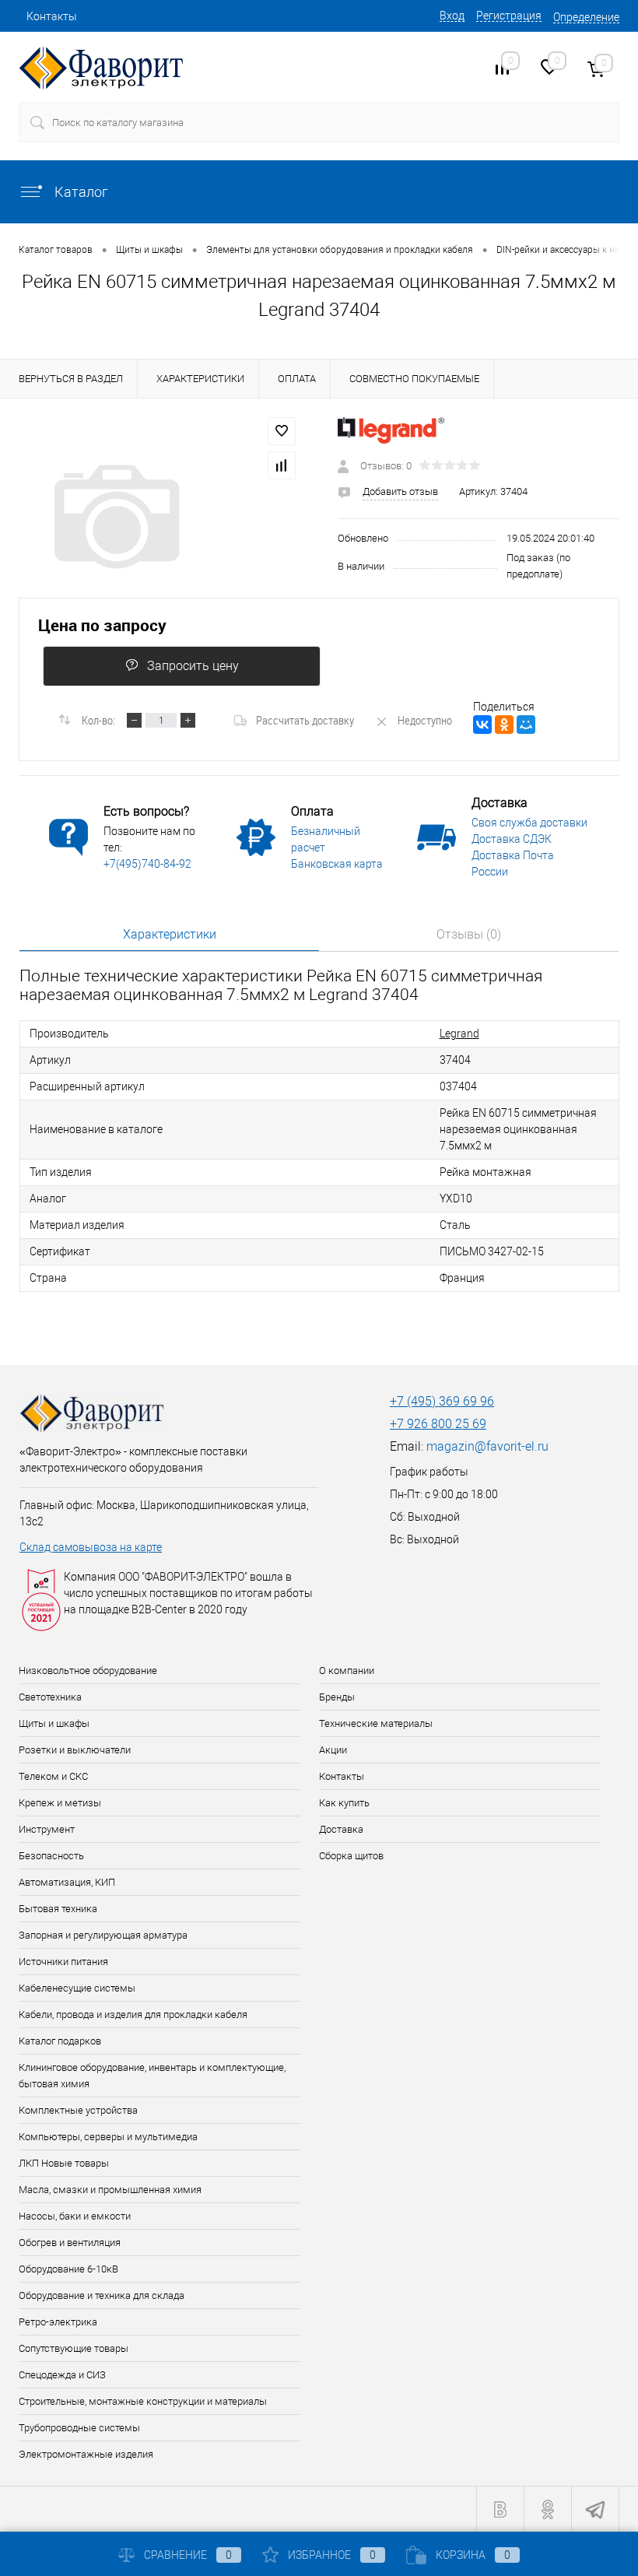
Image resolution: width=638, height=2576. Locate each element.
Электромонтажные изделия (86, 2454)
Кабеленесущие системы (77, 1988)
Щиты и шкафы (54, 1723)
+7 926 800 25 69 (438, 1424)
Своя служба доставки (529, 823)
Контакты (52, 16)
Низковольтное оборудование (88, 1671)
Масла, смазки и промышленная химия (110, 2190)
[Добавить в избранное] (282, 431)
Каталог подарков (60, 2041)
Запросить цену (193, 666)
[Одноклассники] (504, 725)
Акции (333, 1750)
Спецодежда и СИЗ (62, 2375)
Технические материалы (376, 1723)
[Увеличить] (159, 517)
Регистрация (509, 16)
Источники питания (63, 1962)
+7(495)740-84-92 (147, 864)
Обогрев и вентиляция (70, 2243)
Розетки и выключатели (75, 1750)
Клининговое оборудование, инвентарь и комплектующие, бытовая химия (152, 2076)
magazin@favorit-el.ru (487, 1446)
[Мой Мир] (526, 725)
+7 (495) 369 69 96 (442, 1401)
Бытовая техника (58, 1909)
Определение (586, 17)
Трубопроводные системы (79, 2428)
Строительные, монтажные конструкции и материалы (143, 2401)
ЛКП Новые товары (64, 2163)
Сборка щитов (351, 1856)
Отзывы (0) (469, 934)
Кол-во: (98, 720)
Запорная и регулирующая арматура (103, 1935)
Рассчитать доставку (305, 720)
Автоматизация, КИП (67, 1882)
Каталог (80, 192)
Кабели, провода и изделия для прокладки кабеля (133, 2014)
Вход (452, 16)
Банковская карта (337, 864)
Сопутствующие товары (74, 2348)
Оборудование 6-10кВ (68, 2269)
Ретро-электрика (58, 2322)
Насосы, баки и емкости (75, 2216)
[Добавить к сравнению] (282, 465)
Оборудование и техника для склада (102, 2295)
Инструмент (47, 1829)
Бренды (337, 1697)
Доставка (341, 1829)
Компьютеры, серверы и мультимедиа (108, 2137)
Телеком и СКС (53, 1776)
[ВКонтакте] (482, 725)
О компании (347, 1671)
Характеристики (170, 934)
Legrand (459, 1034)
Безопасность (51, 1856)
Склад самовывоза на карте (91, 1547)
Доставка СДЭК (512, 839)
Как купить (344, 1803)
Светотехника (50, 1697)
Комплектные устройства (78, 2110)
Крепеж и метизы (60, 1803)
